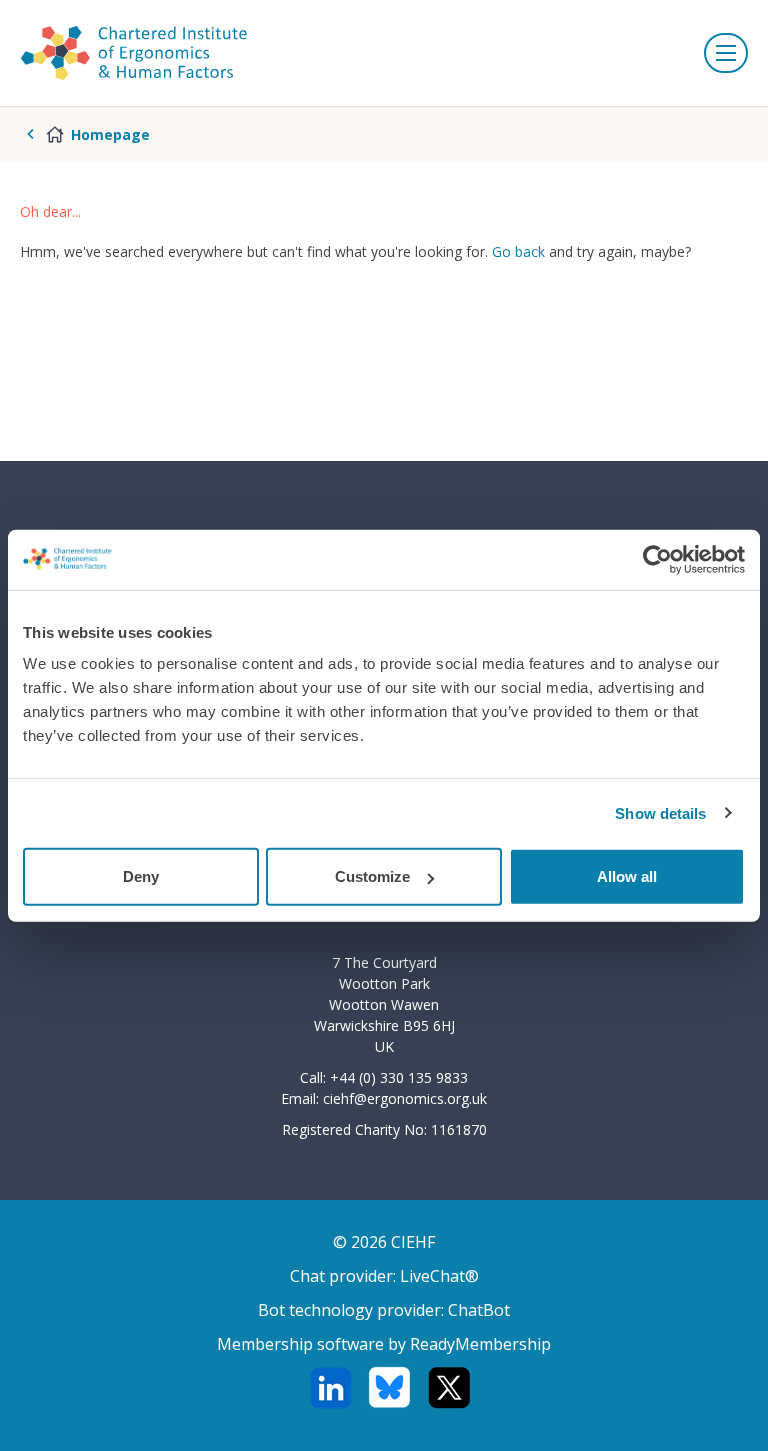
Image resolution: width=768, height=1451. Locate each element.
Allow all (627, 876)
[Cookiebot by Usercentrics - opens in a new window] (657, 559)
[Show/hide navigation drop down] (726, 53)
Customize (372, 876)
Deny (141, 876)
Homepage (110, 134)
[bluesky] (389, 1388)
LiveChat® (439, 1276)
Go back (518, 251)
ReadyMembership (480, 1344)
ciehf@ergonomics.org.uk (405, 1098)
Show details (660, 812)
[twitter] (448, 1388)
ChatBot (479, 1310)
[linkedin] (330, 1388)
